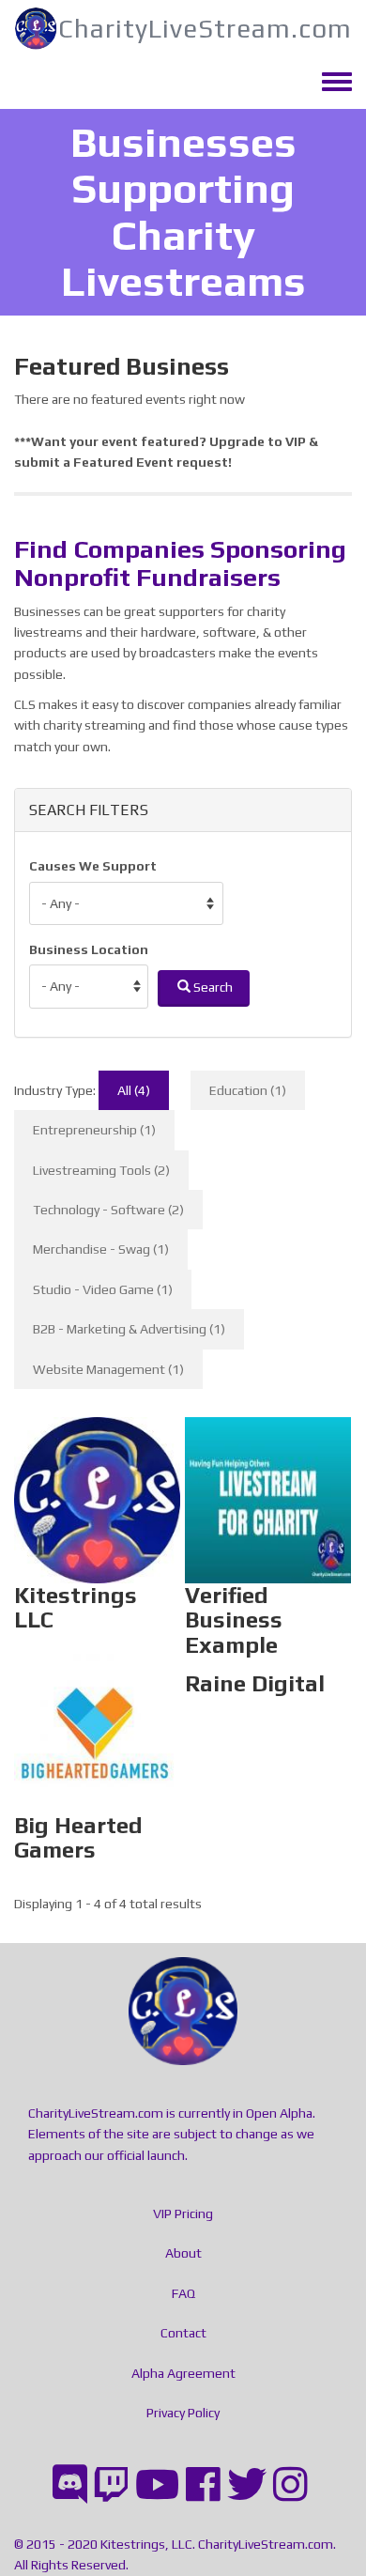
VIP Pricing (183, 2214)
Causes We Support (93, 866)
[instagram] (290, 2484)
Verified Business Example (268, 1495)
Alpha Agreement (183, 2373)
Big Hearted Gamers (97, 1754)
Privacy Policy (183, 2413)
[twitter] (247, 2484)
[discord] (70, 2484)
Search (212, 987)
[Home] (36, 28)
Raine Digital (268, 1688)
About (183, 2253)
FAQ (183, 2293)
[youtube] (157, 2484)
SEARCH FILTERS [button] (89, 810)
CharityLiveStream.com (205, 28)
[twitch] (111, 2484)
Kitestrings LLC (97, 1482)
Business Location (89, 949)
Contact (183, 2333)
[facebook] (203, 2484)
